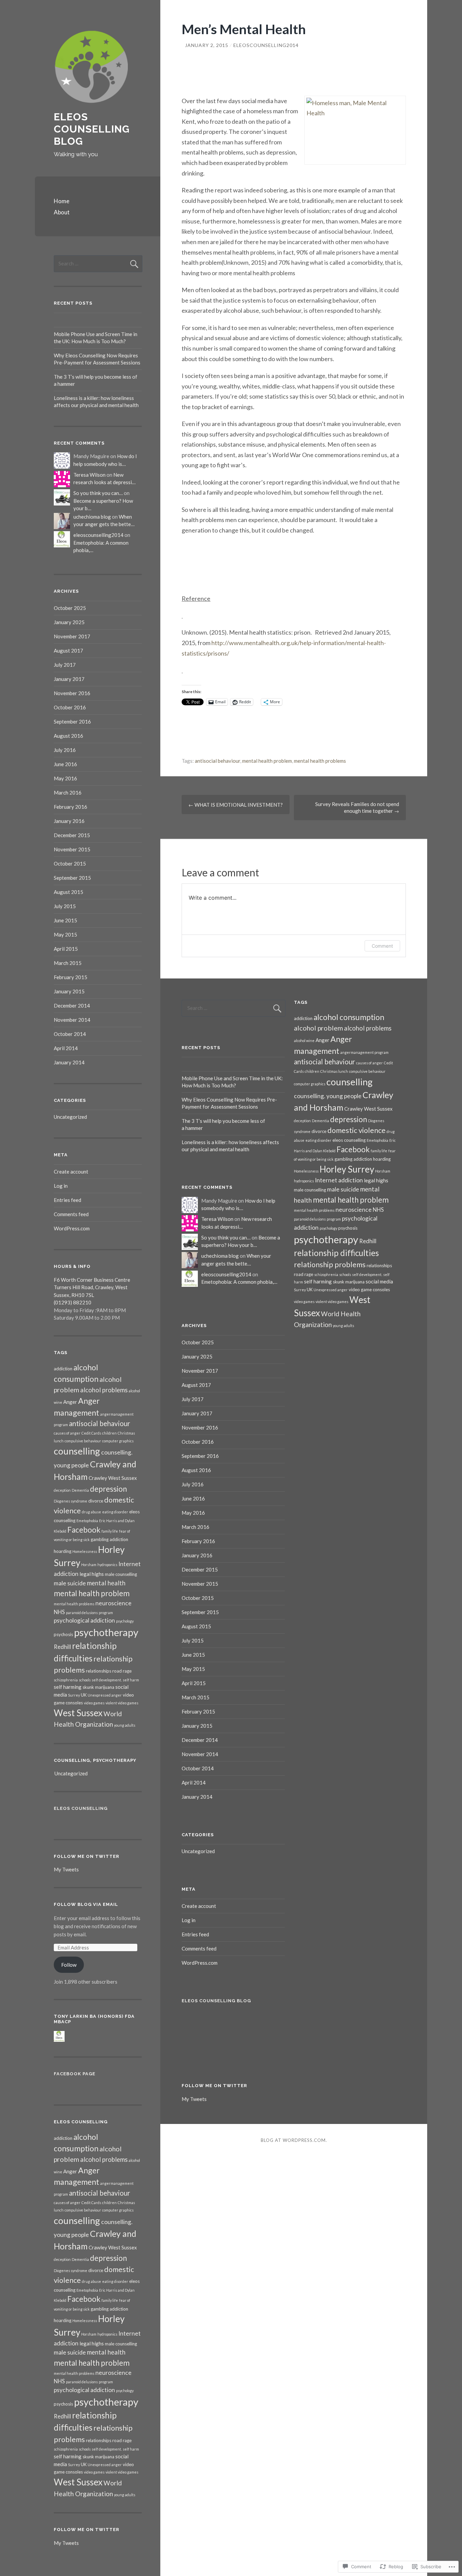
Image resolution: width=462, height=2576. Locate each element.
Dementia (80, 1490)
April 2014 (66, 1048)
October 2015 (70, 864)
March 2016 (68, 793)
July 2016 (65, 750)
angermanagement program (364, 1052)
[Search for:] (98, 263)
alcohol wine (304, 1041)
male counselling (121, 1574)
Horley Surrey (347, 1169)
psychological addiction (84, 1620)
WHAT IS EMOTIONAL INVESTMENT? (236, 805)
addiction (63, 1369)
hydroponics (107, 1565)
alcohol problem (318, 1028)
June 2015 (65, 920)
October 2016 (70, 707)
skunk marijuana (98, 1687)
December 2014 (72, 1006)
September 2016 (72, 722)
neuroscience (113, 1603)
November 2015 (72, 849)
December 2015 (72, 835)
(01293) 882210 (73, 1302)
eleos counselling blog (92, 129)
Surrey (74, 1695)
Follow (69, 1965)
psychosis (63, 1634)
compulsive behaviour (83, 1441)
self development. (107, 1680)
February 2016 (71, 807)
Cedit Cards (91, 1433)
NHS (59, 1612)
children (109, 1433)
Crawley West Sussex (113, 1478)
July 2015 (65, 906)
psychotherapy (106, 1632)
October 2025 (70, 608)
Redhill (62, 1647)
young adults (125, 1725)
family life (110, 1531)
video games (94, 1703)
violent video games (122, 1703)
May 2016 (65, 778)
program (106, 1613)
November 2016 (72, 693)
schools (85, 1680)
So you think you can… (98, 493)
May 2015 (65, 935)
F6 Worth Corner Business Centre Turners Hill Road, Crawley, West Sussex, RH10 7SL (92, 1287)
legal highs (92, 1574)
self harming (68, 1687)
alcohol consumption (349, 1017)
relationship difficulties (336, 1253)
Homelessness (85, 1551)
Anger (70, 1402)
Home (62, 201)
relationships (99, 1671)
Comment (382, 946)
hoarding (63, 1551)
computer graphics (118, 1441)
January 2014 (69, 1062)
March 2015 (68, 963)
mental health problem (267, 761)
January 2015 (69, 991)
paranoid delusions (82, 1613)
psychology (125, 1621)
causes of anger (67, 1433)
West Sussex (78, 1713)
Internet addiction (339, 1180)
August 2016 (68, 736)
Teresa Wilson (89, 475)
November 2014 (72, 1020)
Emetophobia (87, 1521)
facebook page (75, 2074)
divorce (96, 1501)
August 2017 (68, 651)
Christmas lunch (334, 1071)
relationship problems (330, 1265)
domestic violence (356, 1130)
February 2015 (71, 977)
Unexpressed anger (105, 1695)
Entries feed (67, 1200)
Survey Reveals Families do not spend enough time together (357, 807)
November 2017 (72, 636)
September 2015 (72, 878)
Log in (61, 1186)
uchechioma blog (92, 517)
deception (62, 1490)
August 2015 (68, 892)
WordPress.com (72, 1228)
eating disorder (115, 1512)
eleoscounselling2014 (266, 45)
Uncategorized (70, 1117)
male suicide (70, 1583)
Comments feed (71, 1214)
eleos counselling (349, 1140)
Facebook (84, 1530)
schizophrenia (66, 1680)
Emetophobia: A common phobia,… (239, 1282)
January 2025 (69, 622)
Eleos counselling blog (216, 2001)
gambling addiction (109, 1539)
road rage (122, 1671)
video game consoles (369, 1290)
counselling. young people (328, 1096)
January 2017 (69, 679)
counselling (77, 1451)
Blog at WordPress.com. (294, 2140)
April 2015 (66, 949)
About (62, 212)
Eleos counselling (81, 1808)
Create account (71, 1172)
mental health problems (320, 761)
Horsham (89, 1565)
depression (108, 1489)
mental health (106, 1583)
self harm (131, 1680)
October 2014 (70, 1034)
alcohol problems (104, 1390)
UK (84, 1695)
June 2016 (65, 764)
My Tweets (66, 1869)
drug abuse (91, 1512)
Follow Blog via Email (86, 1904)
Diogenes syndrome (71, 1501)
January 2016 (69, 821)
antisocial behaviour (217, 761)
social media (379, 1281)
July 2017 (65, 665)
